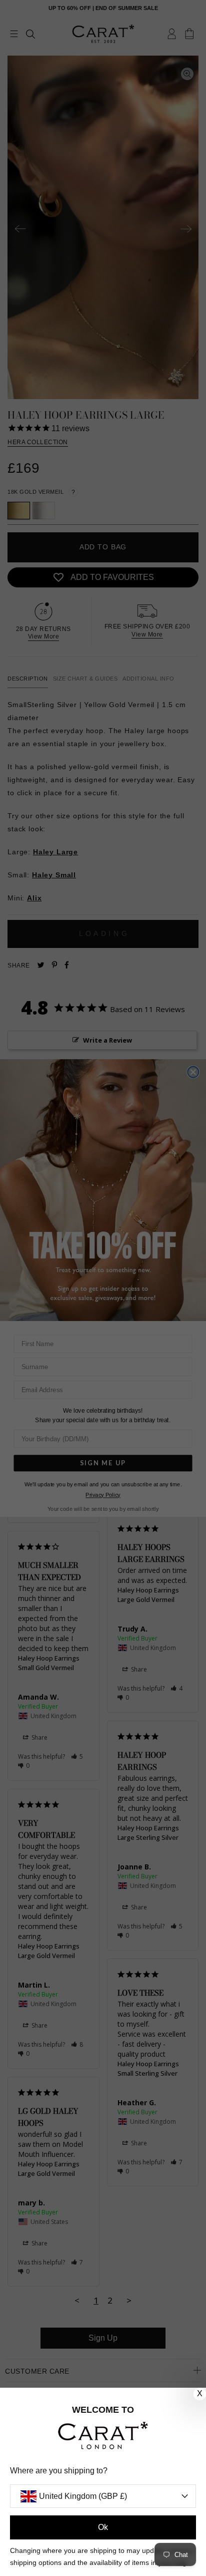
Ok (103, 2527)
